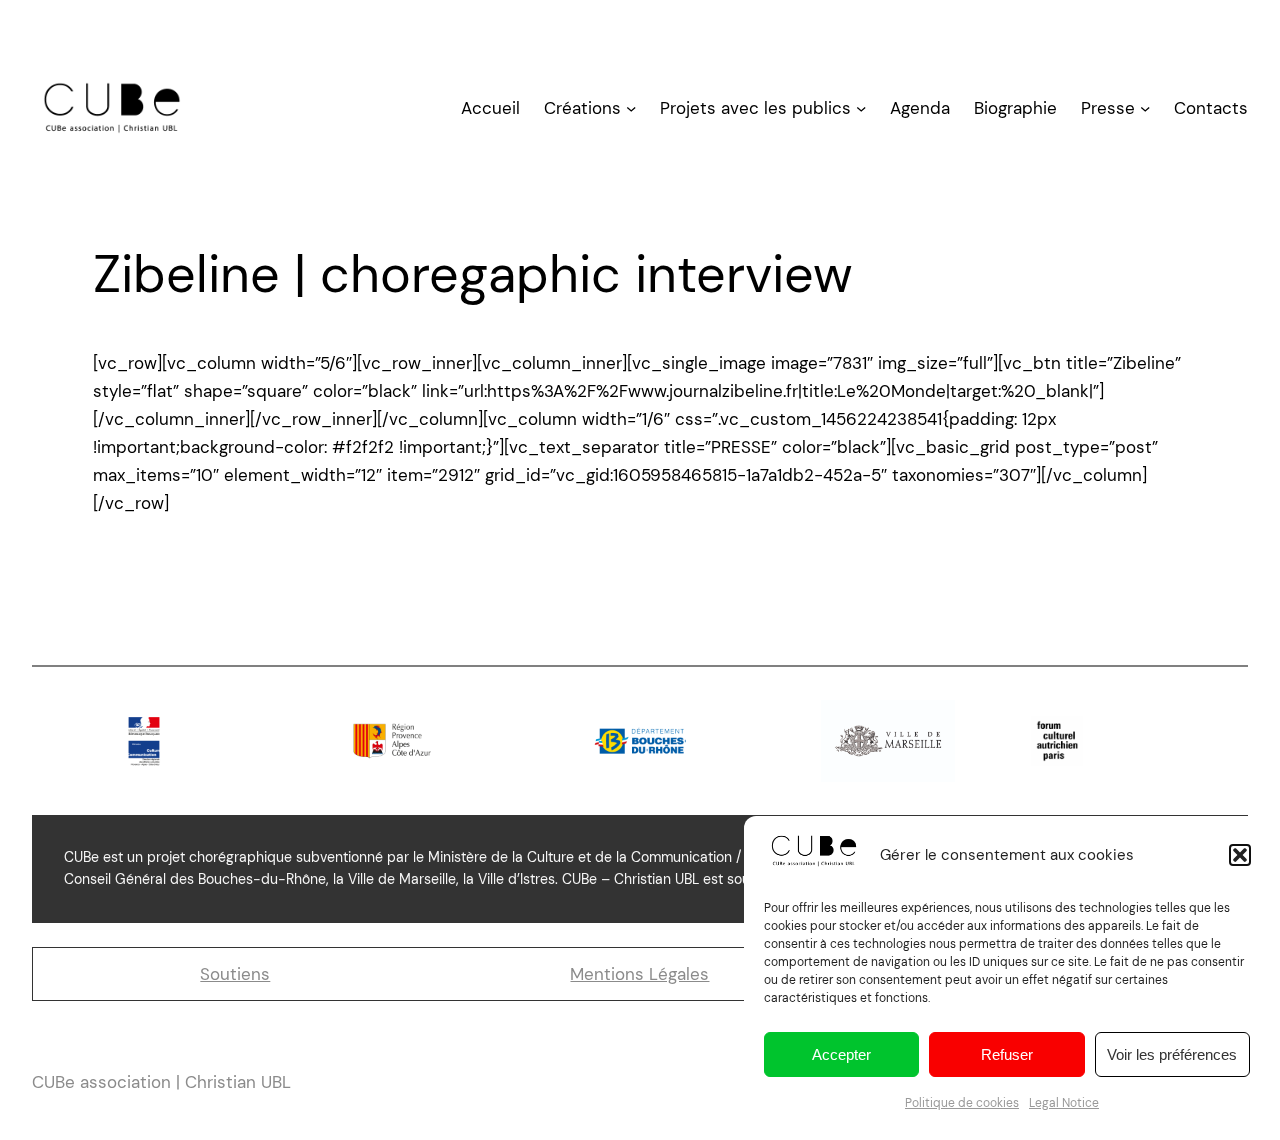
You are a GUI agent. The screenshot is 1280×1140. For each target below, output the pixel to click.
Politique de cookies (962, 1103)
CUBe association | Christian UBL (161, 1082)
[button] (1240, 855)
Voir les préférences (1172, 1054)
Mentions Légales (639, 974)
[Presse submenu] (1145, 107)
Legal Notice (1064, 1103)
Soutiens (235, 974)
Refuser (1007, 1054)
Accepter (841, 1054)
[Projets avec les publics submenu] (861, 107)
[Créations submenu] (631, 107)
